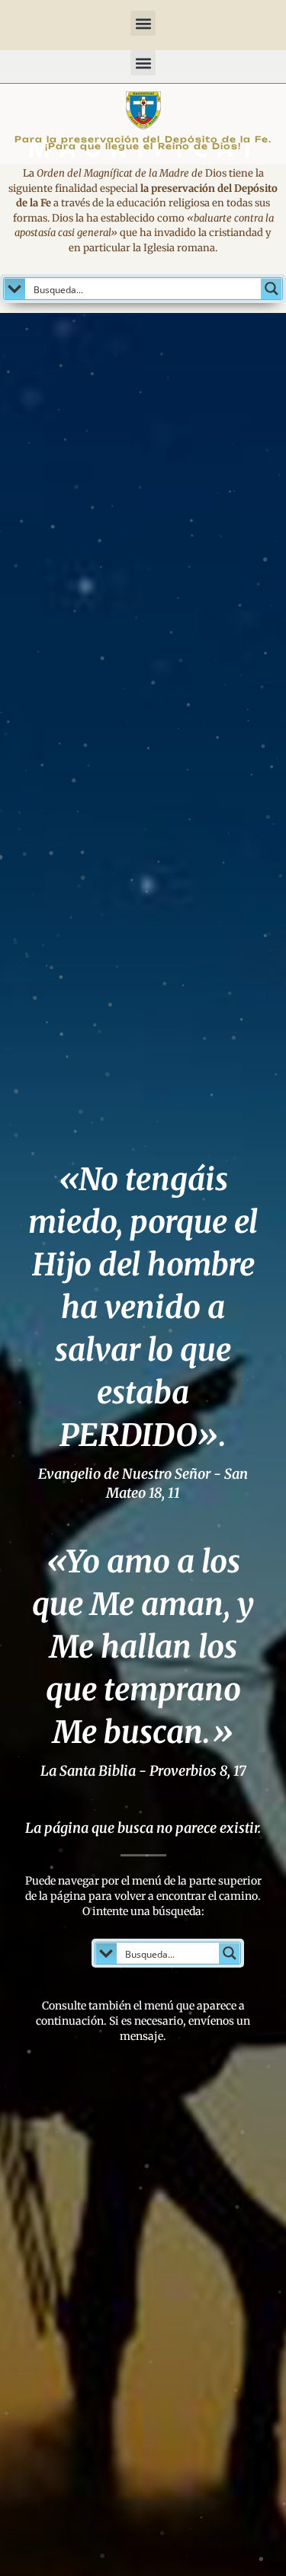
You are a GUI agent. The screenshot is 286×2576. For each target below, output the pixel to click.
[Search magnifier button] (272, 289)
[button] (143, 23)
